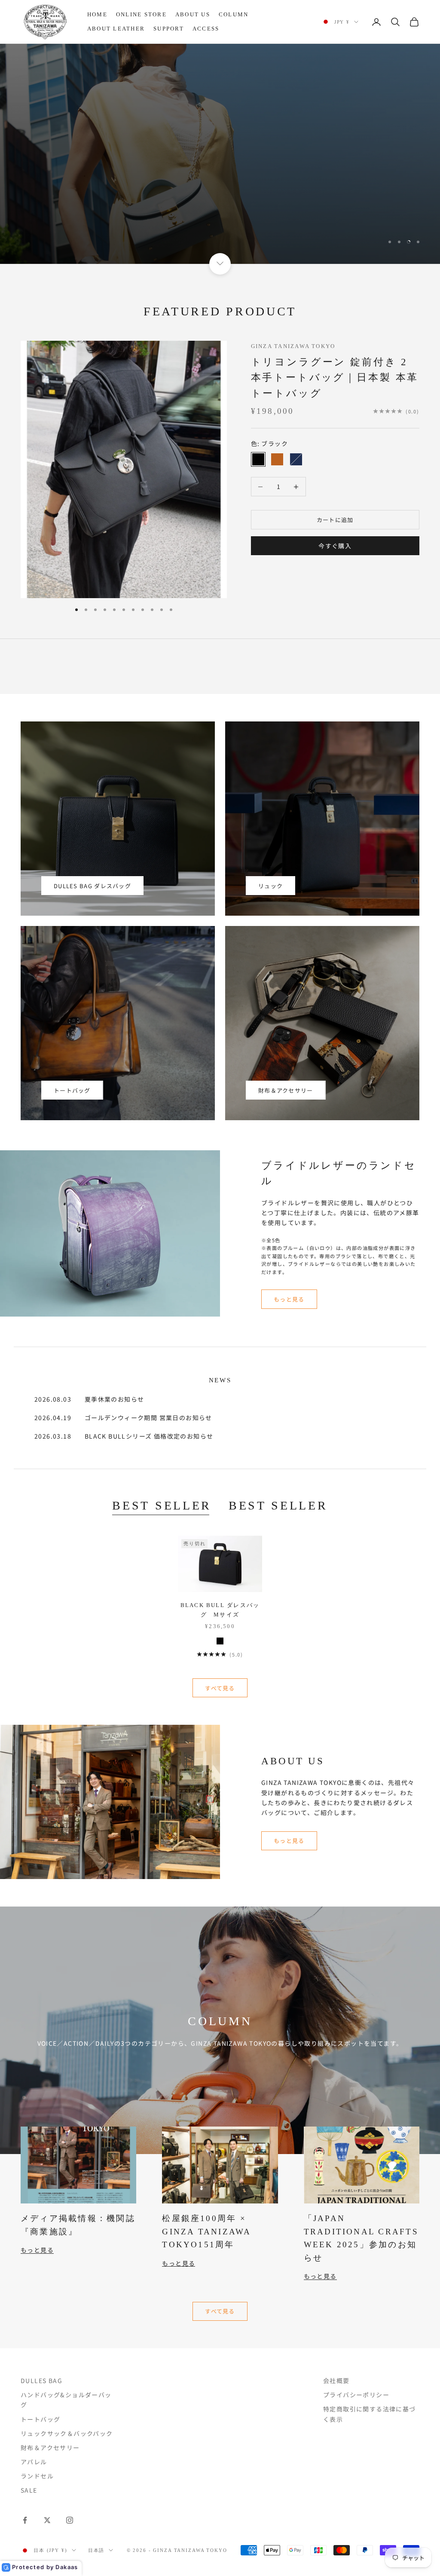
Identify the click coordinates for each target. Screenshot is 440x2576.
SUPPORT (169, 29)
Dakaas (67, 2567)
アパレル (34, 2462)
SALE (29, 2490)
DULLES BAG (41, 2380)
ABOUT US (193, 14)
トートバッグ (72, 1090)
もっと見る (289, 1299)
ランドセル (37, 2476)
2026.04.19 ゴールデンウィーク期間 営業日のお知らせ (123, 1418)
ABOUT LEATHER (116, 29)
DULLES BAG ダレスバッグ (92, 886)
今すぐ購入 (335, 546)
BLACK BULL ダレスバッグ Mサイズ (220, 1610)
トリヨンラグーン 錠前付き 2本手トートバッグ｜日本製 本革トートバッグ (335, 377)
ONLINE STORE (141, 14)
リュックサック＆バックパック (67, 2433)
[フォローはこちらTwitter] (47, 2520)
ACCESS (206, 29)
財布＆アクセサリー (286, 1090)
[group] (220, 154)
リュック (270, 886)
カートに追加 (335, 520)
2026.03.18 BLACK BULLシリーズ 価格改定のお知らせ (124, 1436)
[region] (220, 154)
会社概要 (336, 2380)
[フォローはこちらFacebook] (25, 2520)
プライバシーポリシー (356, 2395)
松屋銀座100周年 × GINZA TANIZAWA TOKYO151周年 (206, 2231)
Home (97, 14)
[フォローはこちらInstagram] (70, 2520)
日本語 (96, 2550)
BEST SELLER (162, 1505)
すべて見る (220, 1688)
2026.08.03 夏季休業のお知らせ (89, 1399)
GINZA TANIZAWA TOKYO (293, 346)
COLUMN (234, 14)
